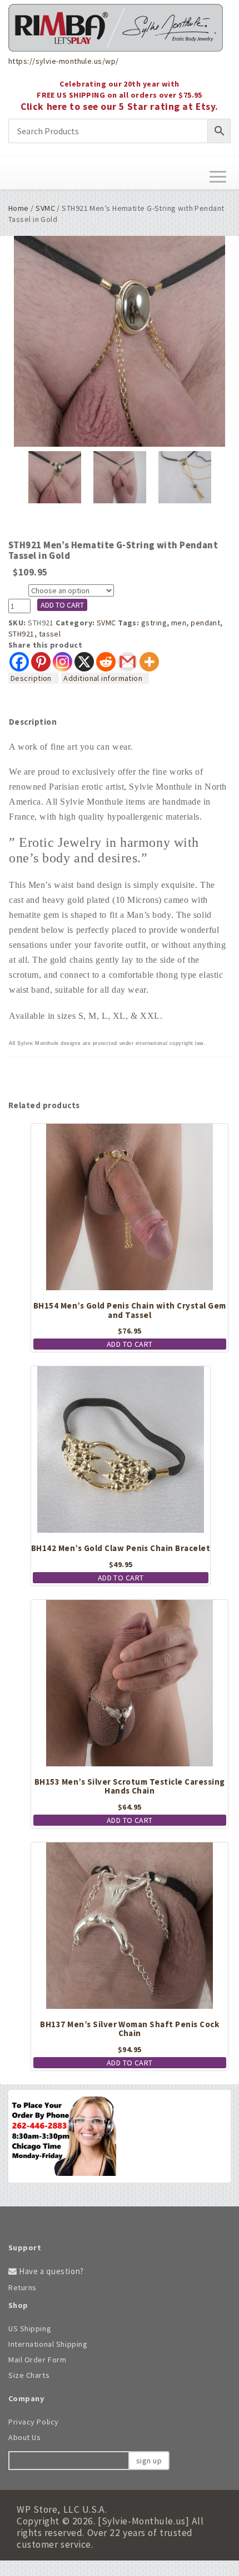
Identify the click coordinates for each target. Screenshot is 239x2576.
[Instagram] (63, 662)
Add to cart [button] (130, 1344)
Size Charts (29, 2375)
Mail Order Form (37, 2360)
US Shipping (30, 2328)
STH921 (21, 634)
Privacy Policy (34, 2422)
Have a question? (51, 2271)
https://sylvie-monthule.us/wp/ (63, 61)
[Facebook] (19, 662)
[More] (149, 662)
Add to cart (62, 605)
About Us (24, 2437)
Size (18, 591)
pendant (205, 623)
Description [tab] (31, 678)
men (179, 623)
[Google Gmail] (128, 662)
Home (19, 208)
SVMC (45, 208)
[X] (84, 662)
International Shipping (48, 2344)
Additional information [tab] (103, 678)
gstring (154, 623)
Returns (23, 2287)
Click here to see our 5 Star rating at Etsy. (120, 107)
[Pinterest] (41, 662)
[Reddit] (106, 662)
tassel (50, 634)
